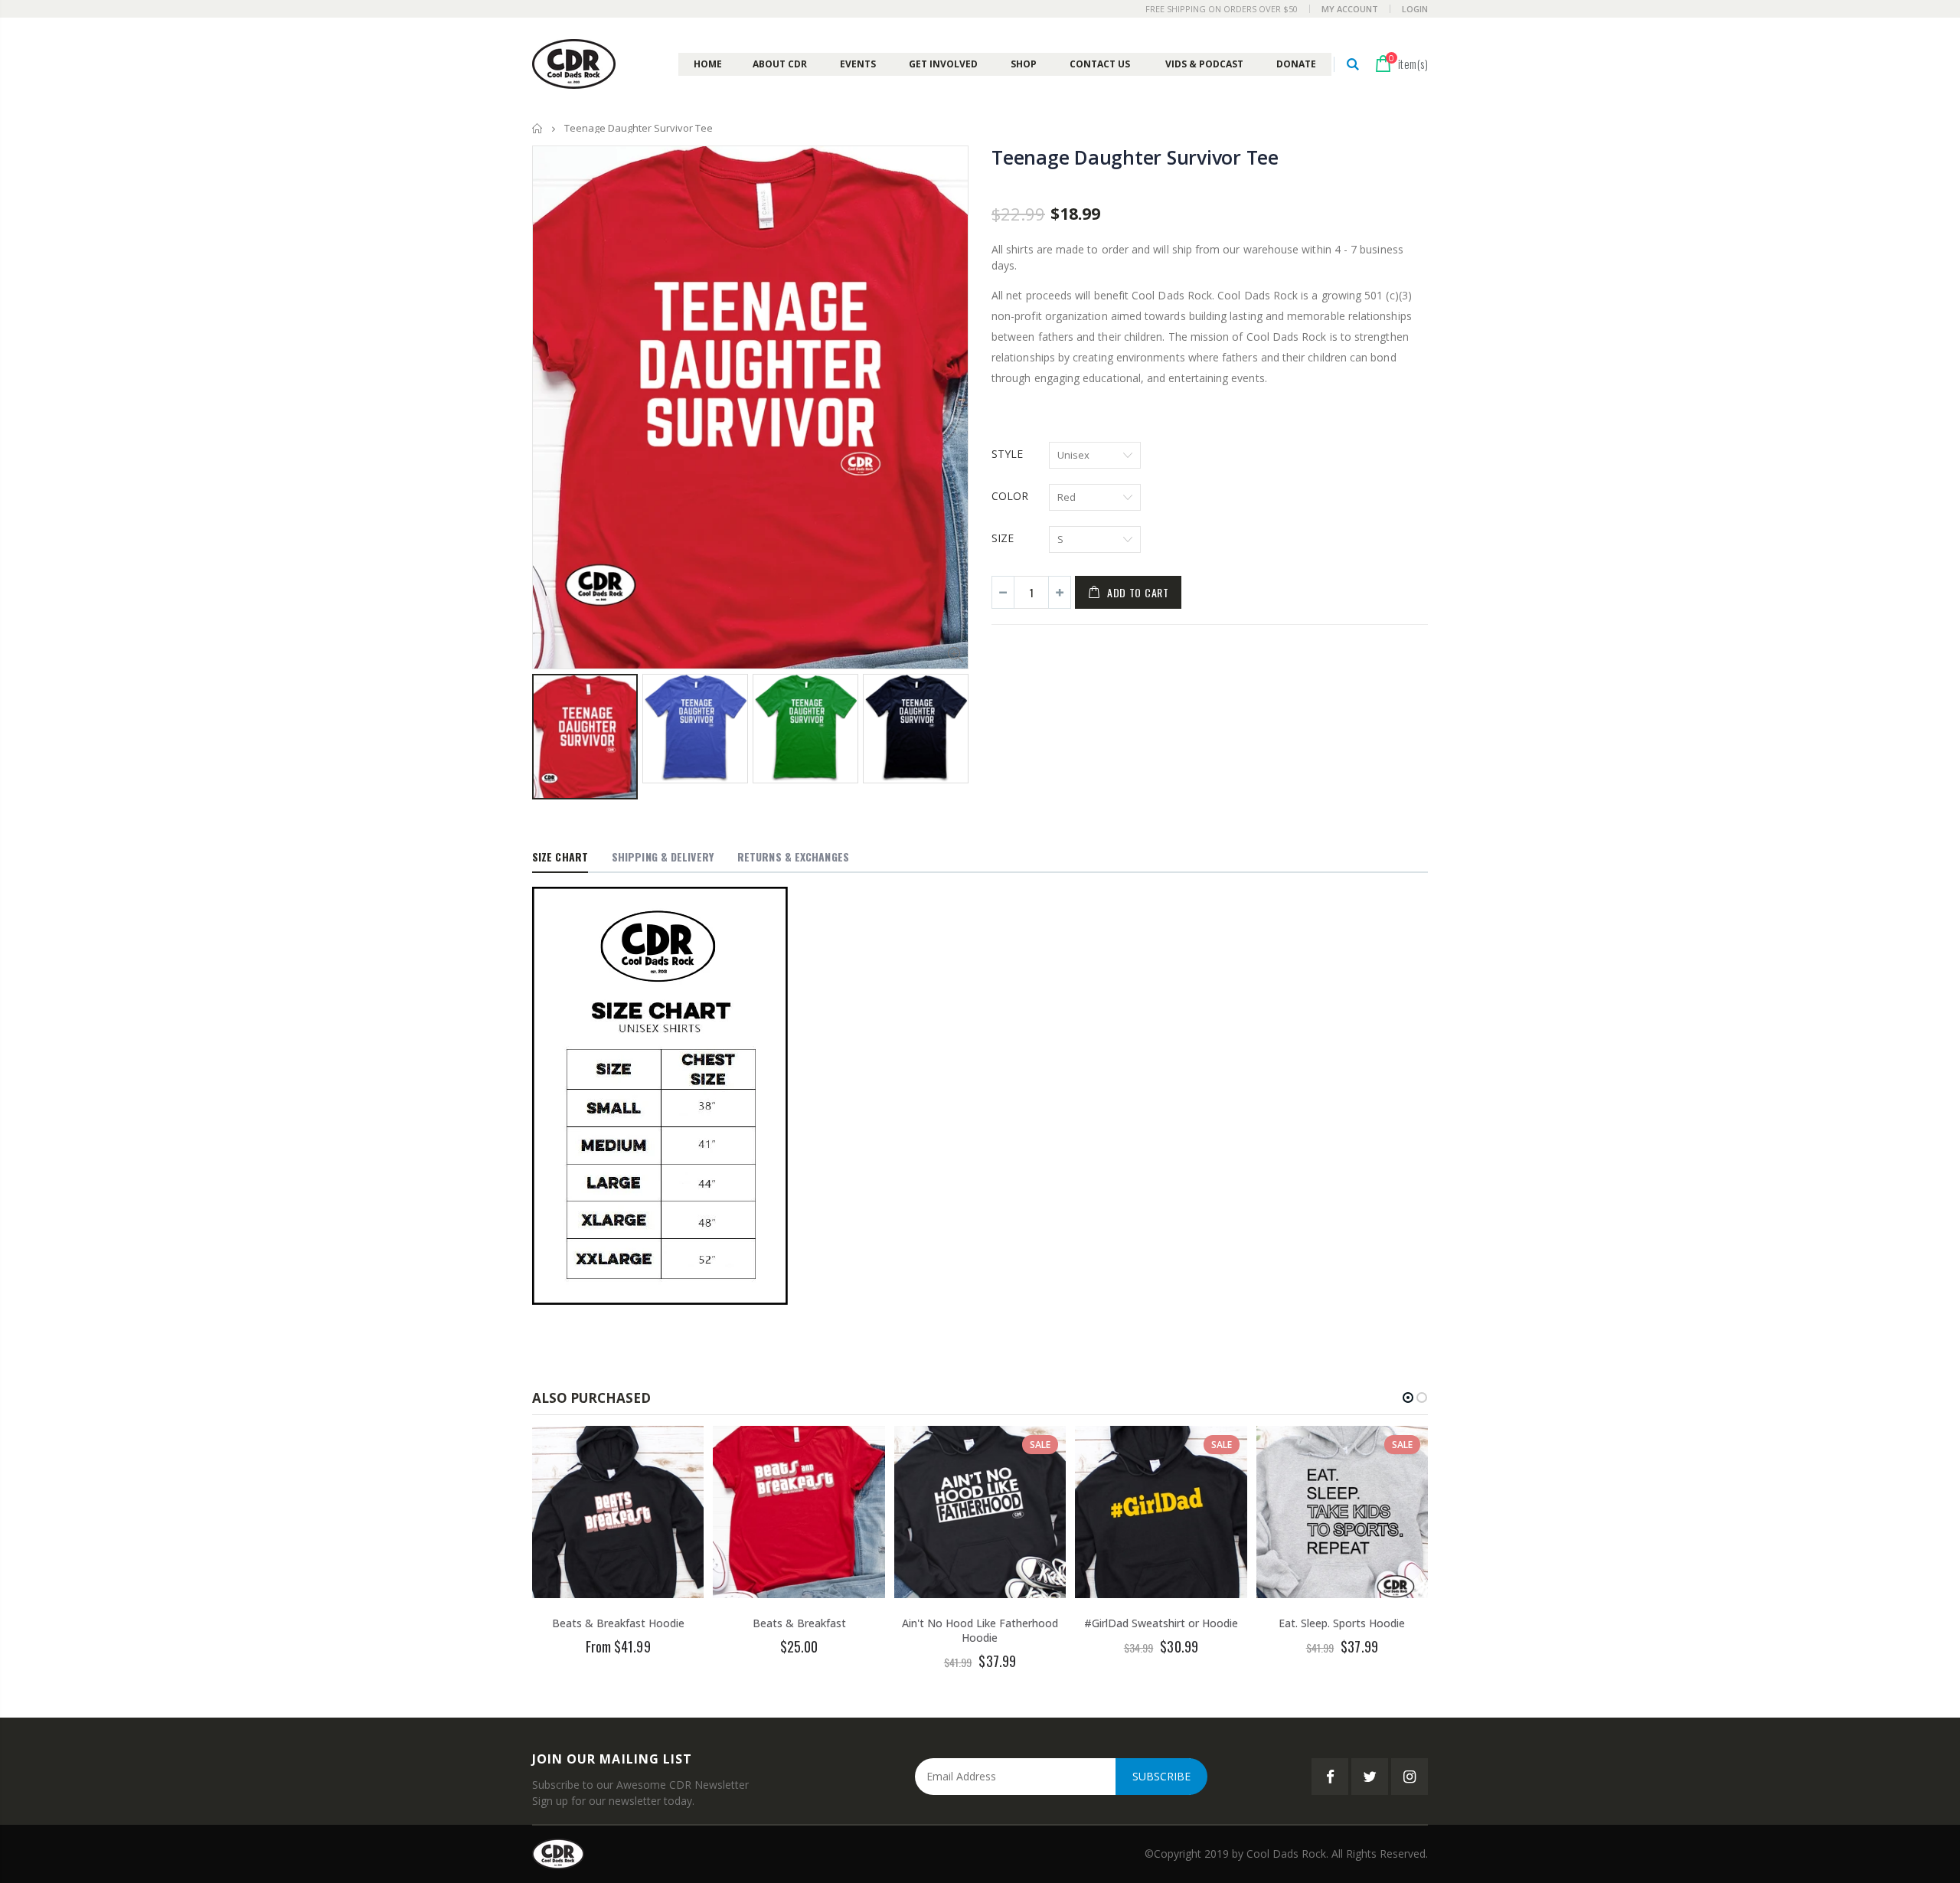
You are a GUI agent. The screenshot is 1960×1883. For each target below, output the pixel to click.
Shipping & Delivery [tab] (663, 857)
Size (1003, 538)
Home (538, 128)
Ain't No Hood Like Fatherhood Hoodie (980, 1630)
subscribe (1161, 1776)
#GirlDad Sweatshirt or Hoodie (1161, 1623)
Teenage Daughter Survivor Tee (1135, 157)
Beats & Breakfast (799, 1623)
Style (1007, 454)
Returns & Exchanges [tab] (793, 857)
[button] (1408, 1398)
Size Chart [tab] (560, 857)
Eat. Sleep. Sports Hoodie (1342, 1623)
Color (1010, 496)
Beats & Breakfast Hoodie (618, 1623)
